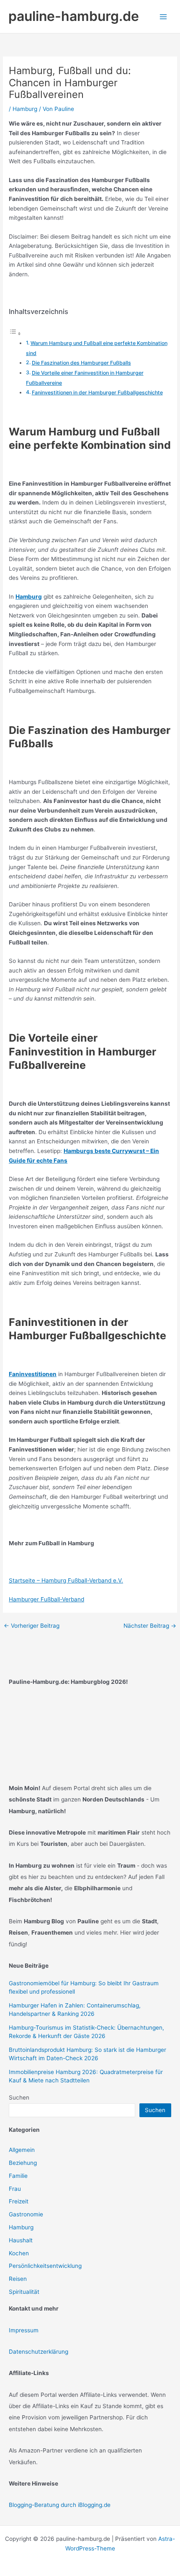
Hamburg (25, 109)
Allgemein (22, 2150)
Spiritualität (24, 2292)
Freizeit (19, 2201)
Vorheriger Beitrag (32, 1626)
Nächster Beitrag (150, 1626)
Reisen (18, 2279)
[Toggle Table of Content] (15, 334)
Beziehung (23, 2163)
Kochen (19, 2253)
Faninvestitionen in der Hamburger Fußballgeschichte (97, 392)
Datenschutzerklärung (39, 2352)
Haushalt (21, 2240)
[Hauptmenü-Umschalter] (163, 17)
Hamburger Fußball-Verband (46, 1599)
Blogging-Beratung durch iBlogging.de (60, 2505)
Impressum (24, 2330)
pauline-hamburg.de (74, 16)
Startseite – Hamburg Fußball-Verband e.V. (66, 1580)
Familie (18, 2176)
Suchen (19, 2097)
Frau (15, 2189)
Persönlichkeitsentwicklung (45, 2266)
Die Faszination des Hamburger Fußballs (81, 363)
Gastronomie (26, 2214)
